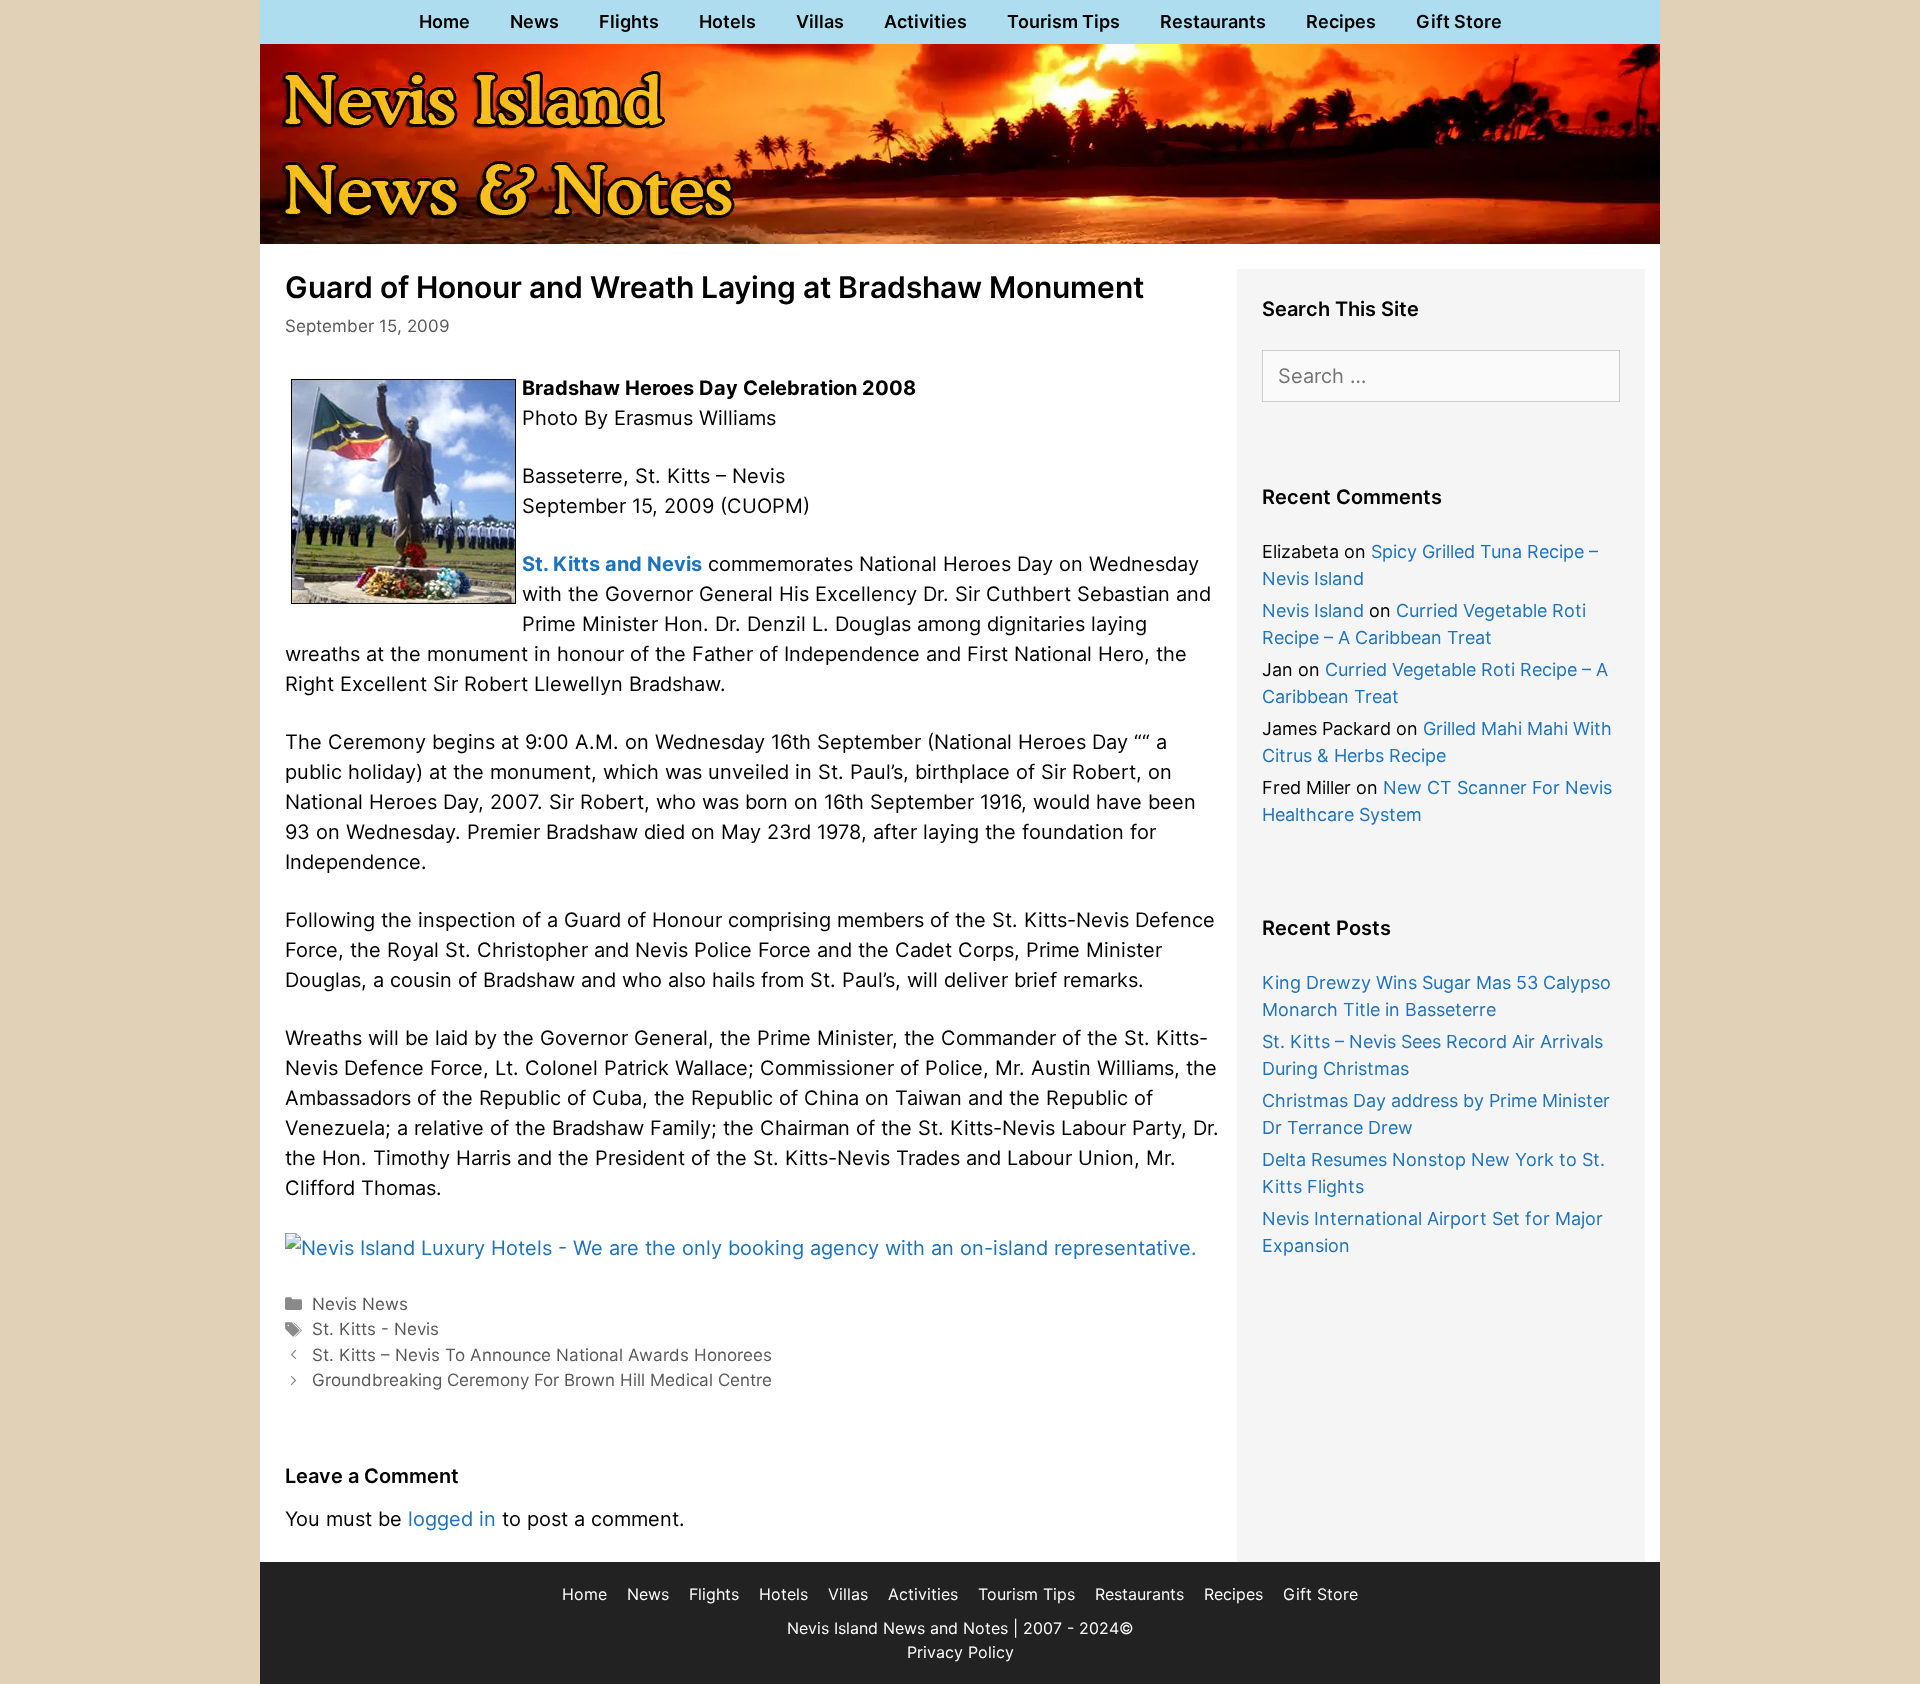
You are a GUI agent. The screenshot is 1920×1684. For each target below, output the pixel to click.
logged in (452, 1519)
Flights (629, 21)
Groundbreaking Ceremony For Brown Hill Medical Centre (542, 1380)
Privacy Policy (960, 1652)
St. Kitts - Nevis (375, 1329)
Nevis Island (1313, 610)
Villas (820, 21)
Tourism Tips (1063, 21)
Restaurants (1213, 21)
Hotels (727, 21)
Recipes (1341, 21)
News (534, 21)
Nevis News (360, 1304)
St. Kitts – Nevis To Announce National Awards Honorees (542, 1355)
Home (444, 21)
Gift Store (1459, 21)
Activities (925, 21)
